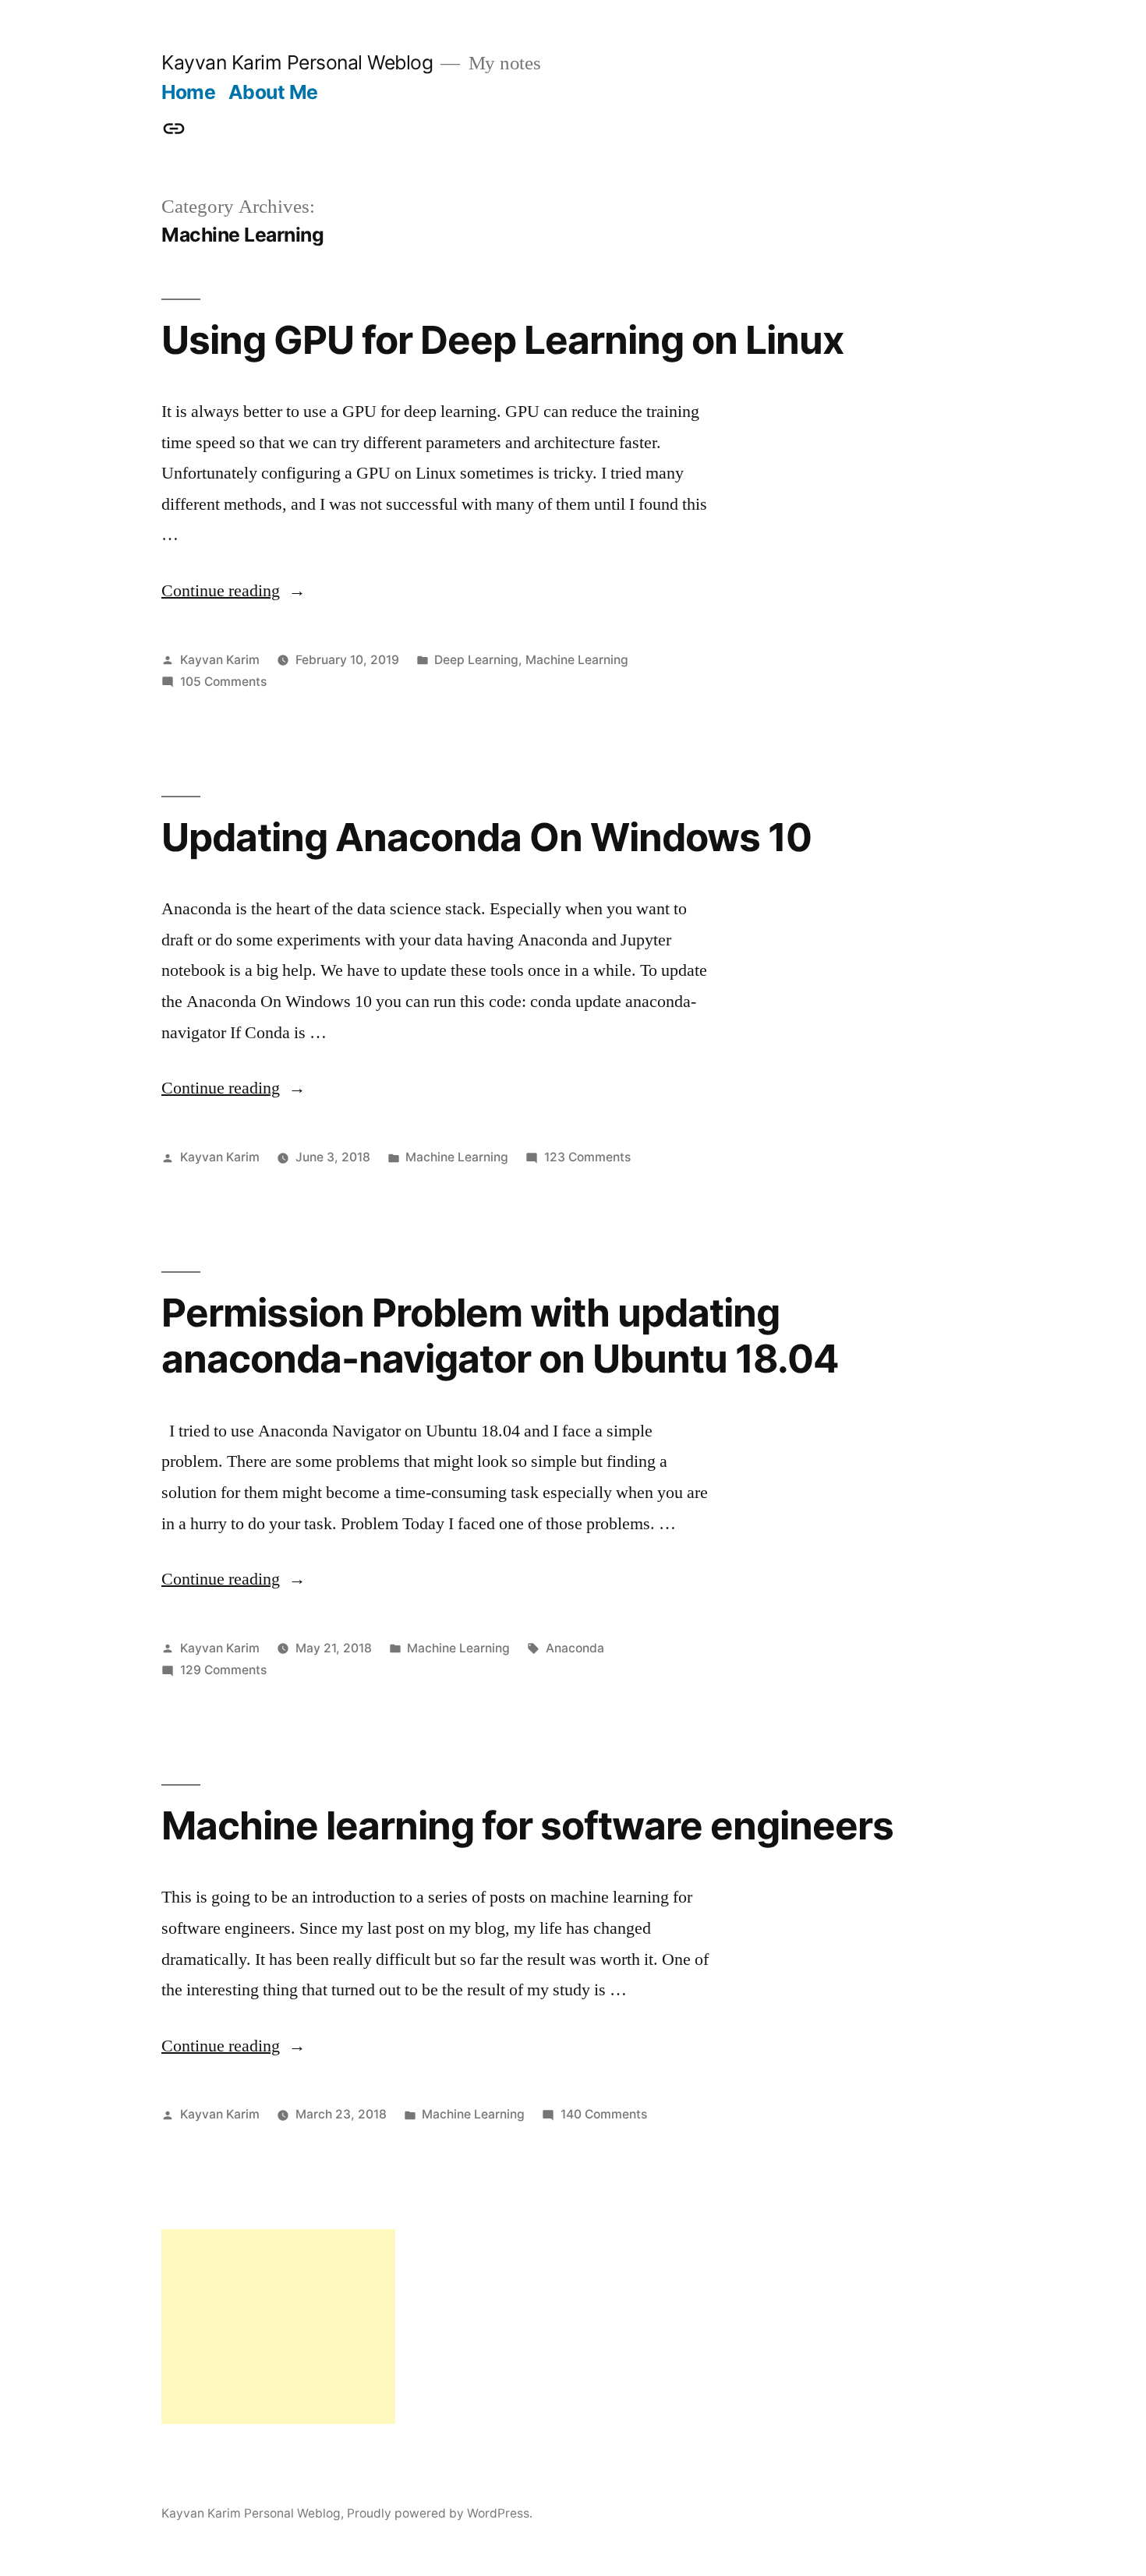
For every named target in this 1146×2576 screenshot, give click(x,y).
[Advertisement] (278, 2327)
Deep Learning (476, 660)
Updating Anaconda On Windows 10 (486, 837)
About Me (273, 92)
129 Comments (223, 1670)
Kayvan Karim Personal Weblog (297, 62)
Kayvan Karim (220, 660)
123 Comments (587, 1157)
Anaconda (575, 1648)
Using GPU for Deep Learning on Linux (502, 340)
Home (188, 92)
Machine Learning (577, 660)
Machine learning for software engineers (527, 1825)
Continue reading (233, 591)
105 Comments (223, 682)
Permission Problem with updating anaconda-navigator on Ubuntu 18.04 (500, 1336)
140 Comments (604, 2114)
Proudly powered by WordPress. (440, 2513)
